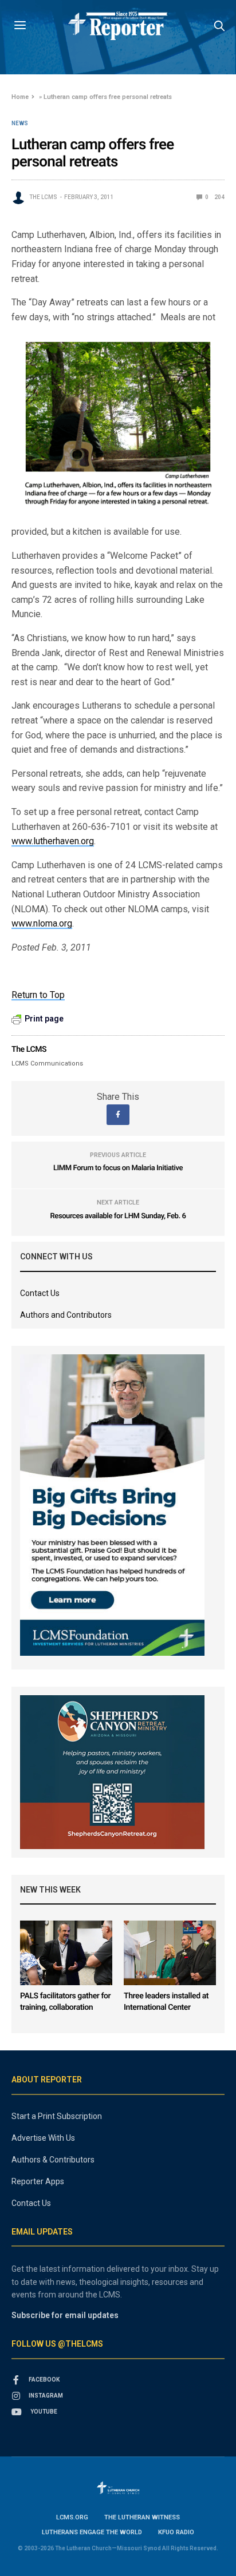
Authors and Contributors (66, 1315)
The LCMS (43, 197)
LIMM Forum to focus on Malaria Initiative (118, 1168)
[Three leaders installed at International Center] (170, 1953)
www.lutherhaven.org (53, 841)
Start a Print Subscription (57, 2116)
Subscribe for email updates (65, 2315)
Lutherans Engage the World (92, 2532)
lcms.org (72, 2517)
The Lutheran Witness (142, 2517)
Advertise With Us (43, 2138)
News (20, 124)
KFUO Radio (176, 2532)
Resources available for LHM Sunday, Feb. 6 (118, 1216)
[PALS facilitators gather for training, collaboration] (66, 1953)
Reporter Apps (38, 2181)
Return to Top (38, 995)
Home (20, 97)
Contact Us (40, 1293)
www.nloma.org (42, 923)
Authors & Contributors (53, 2160)
